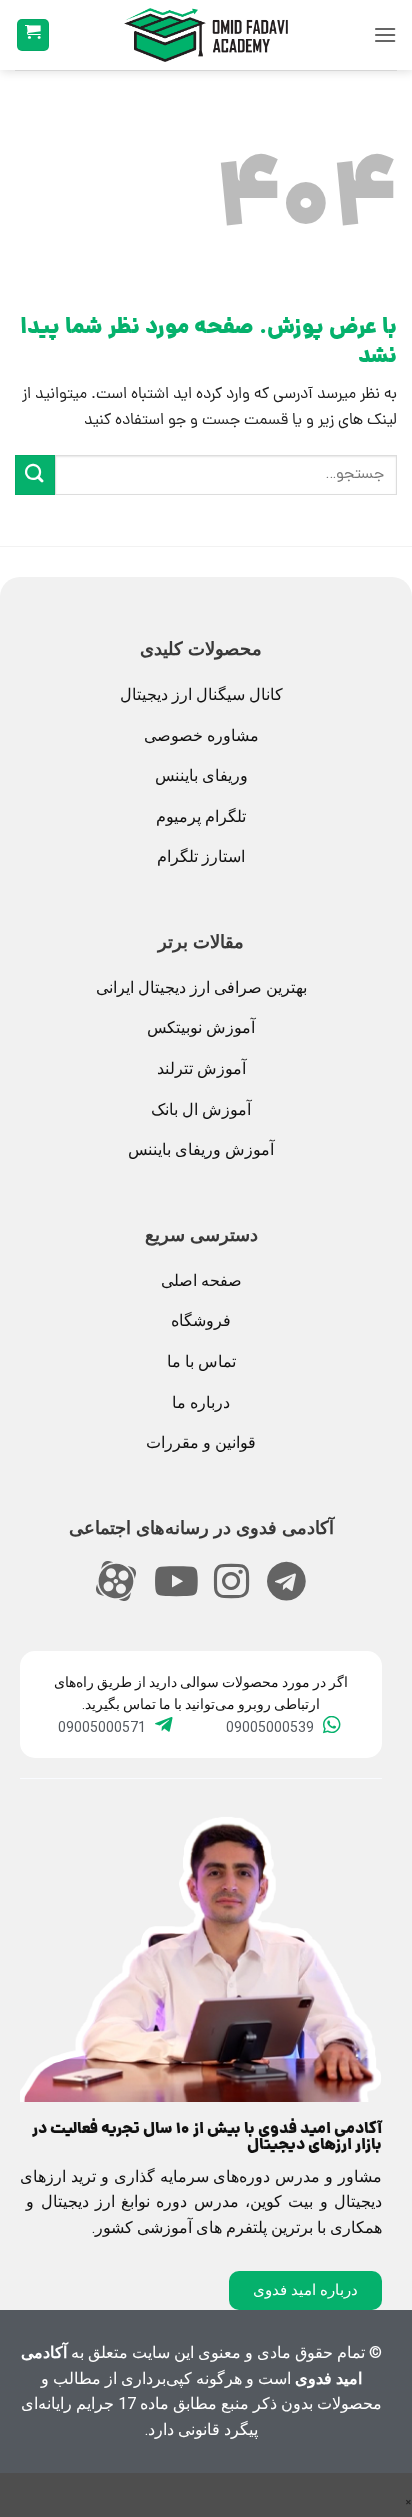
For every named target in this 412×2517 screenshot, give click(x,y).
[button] (385, 34)
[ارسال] (35, 474)
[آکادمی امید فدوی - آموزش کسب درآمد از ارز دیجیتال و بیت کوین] (206, 35)
